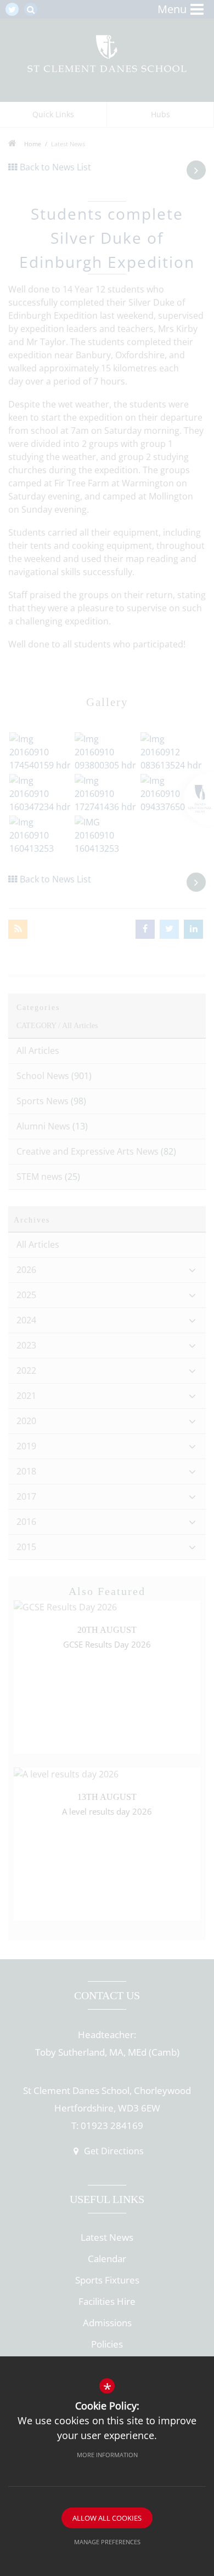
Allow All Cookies (107, 2518)
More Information (107, 2455)
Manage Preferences (107, 2542)
